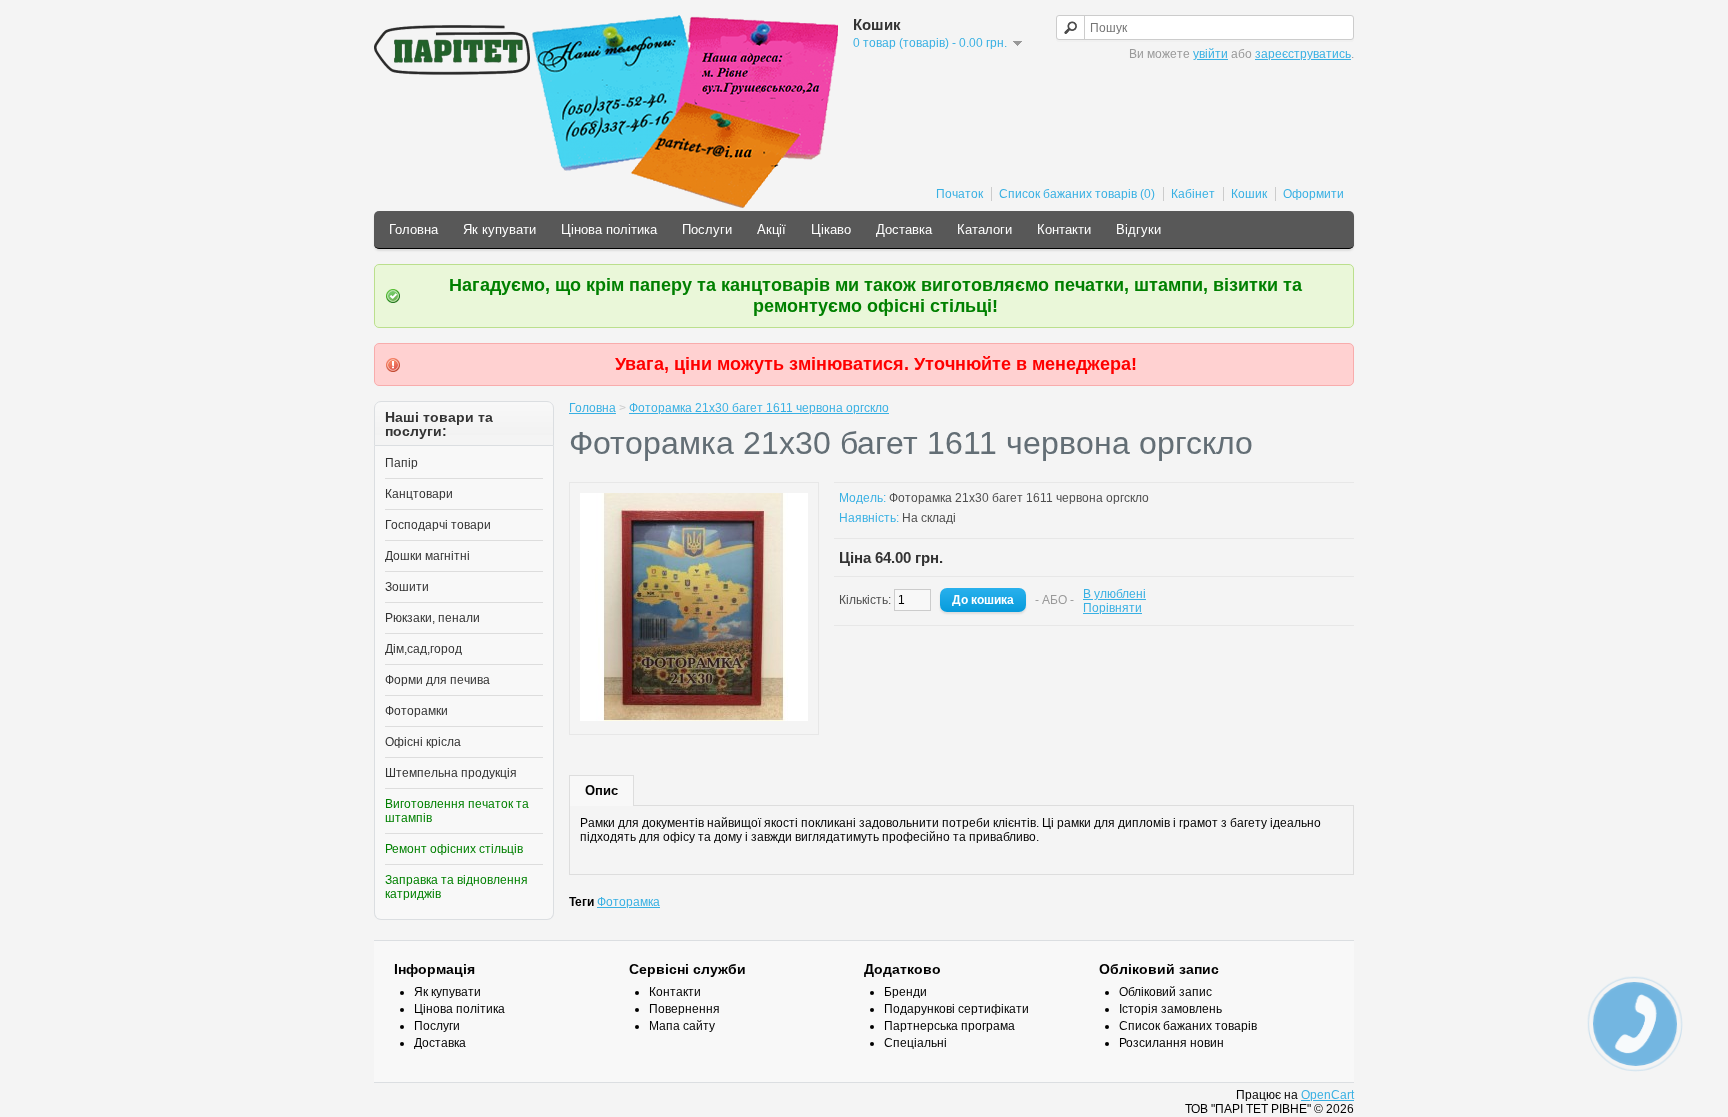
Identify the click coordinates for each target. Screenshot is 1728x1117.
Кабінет (1193, 194)
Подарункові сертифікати (956, 1009)
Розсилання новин (1171, 1043)
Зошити (407, 587)
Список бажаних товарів (1188, 1026)
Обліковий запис (1165, 992)
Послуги (707, 229)
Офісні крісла (423, 742)
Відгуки (1138, 229)
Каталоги (984, 229)
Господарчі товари (438, 525)
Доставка (904, 229)
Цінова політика (609, 229)
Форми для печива (437, 680)
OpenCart (1327, 1095)
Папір (401, 463)
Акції (771, 229)
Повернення (684, 1009)
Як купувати (499, 229)
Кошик (1249, 194)
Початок (959, 194)
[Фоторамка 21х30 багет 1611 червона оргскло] (694, 717)
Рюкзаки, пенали (432, 618)
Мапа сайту (682, 1026)
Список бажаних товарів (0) (1077, 194)
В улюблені (1114, 594)
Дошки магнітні (427, 556)
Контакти (1064, 229)
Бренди (905, 992)
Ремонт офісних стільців (454, 849)
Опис (601, 790)
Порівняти (1112, 608)
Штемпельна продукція (451, 773)
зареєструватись (1303, 54)
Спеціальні (915, 1043)
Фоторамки (416, 711)
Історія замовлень (1170, 1009)
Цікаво (831, 229)
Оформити (1313, 194)
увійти (1210, 54)
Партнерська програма (949, 1026)
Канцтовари (419, 494)
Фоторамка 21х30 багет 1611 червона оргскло (759, 408)
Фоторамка (628, 902)
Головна (413, 229)
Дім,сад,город (423, 649)
